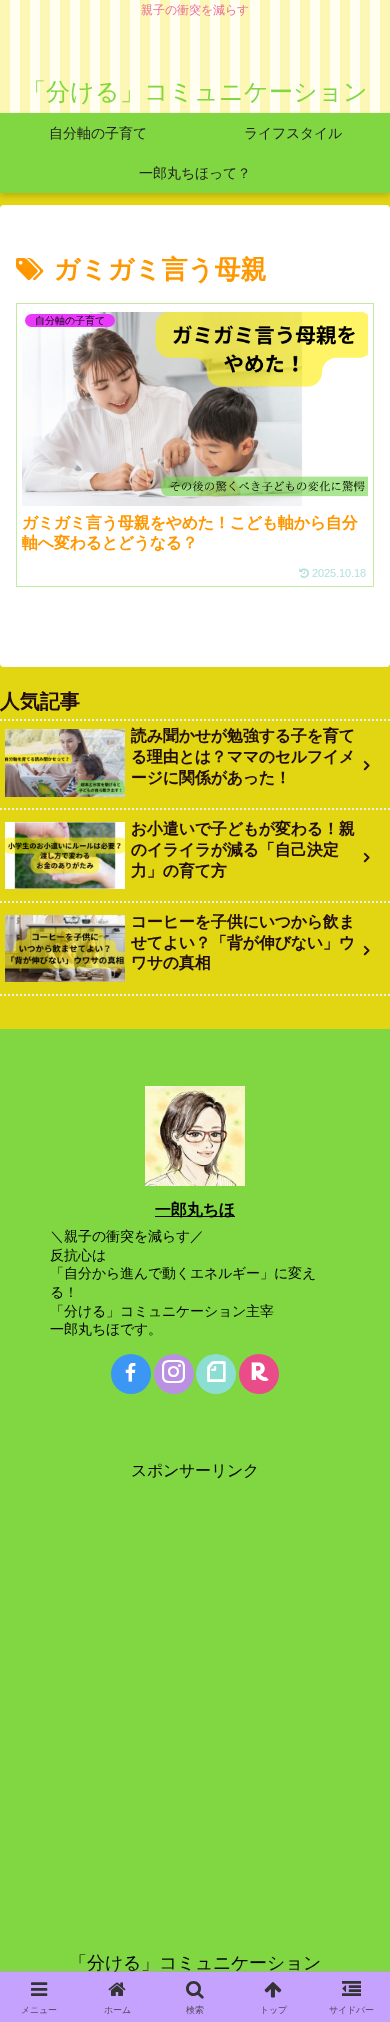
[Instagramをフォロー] (174, 1374)
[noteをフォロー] (216, 1374)
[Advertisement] (195, 1681)
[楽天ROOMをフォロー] (259, 1374)
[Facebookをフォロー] (131, 1374)
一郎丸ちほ (195, 1209)
